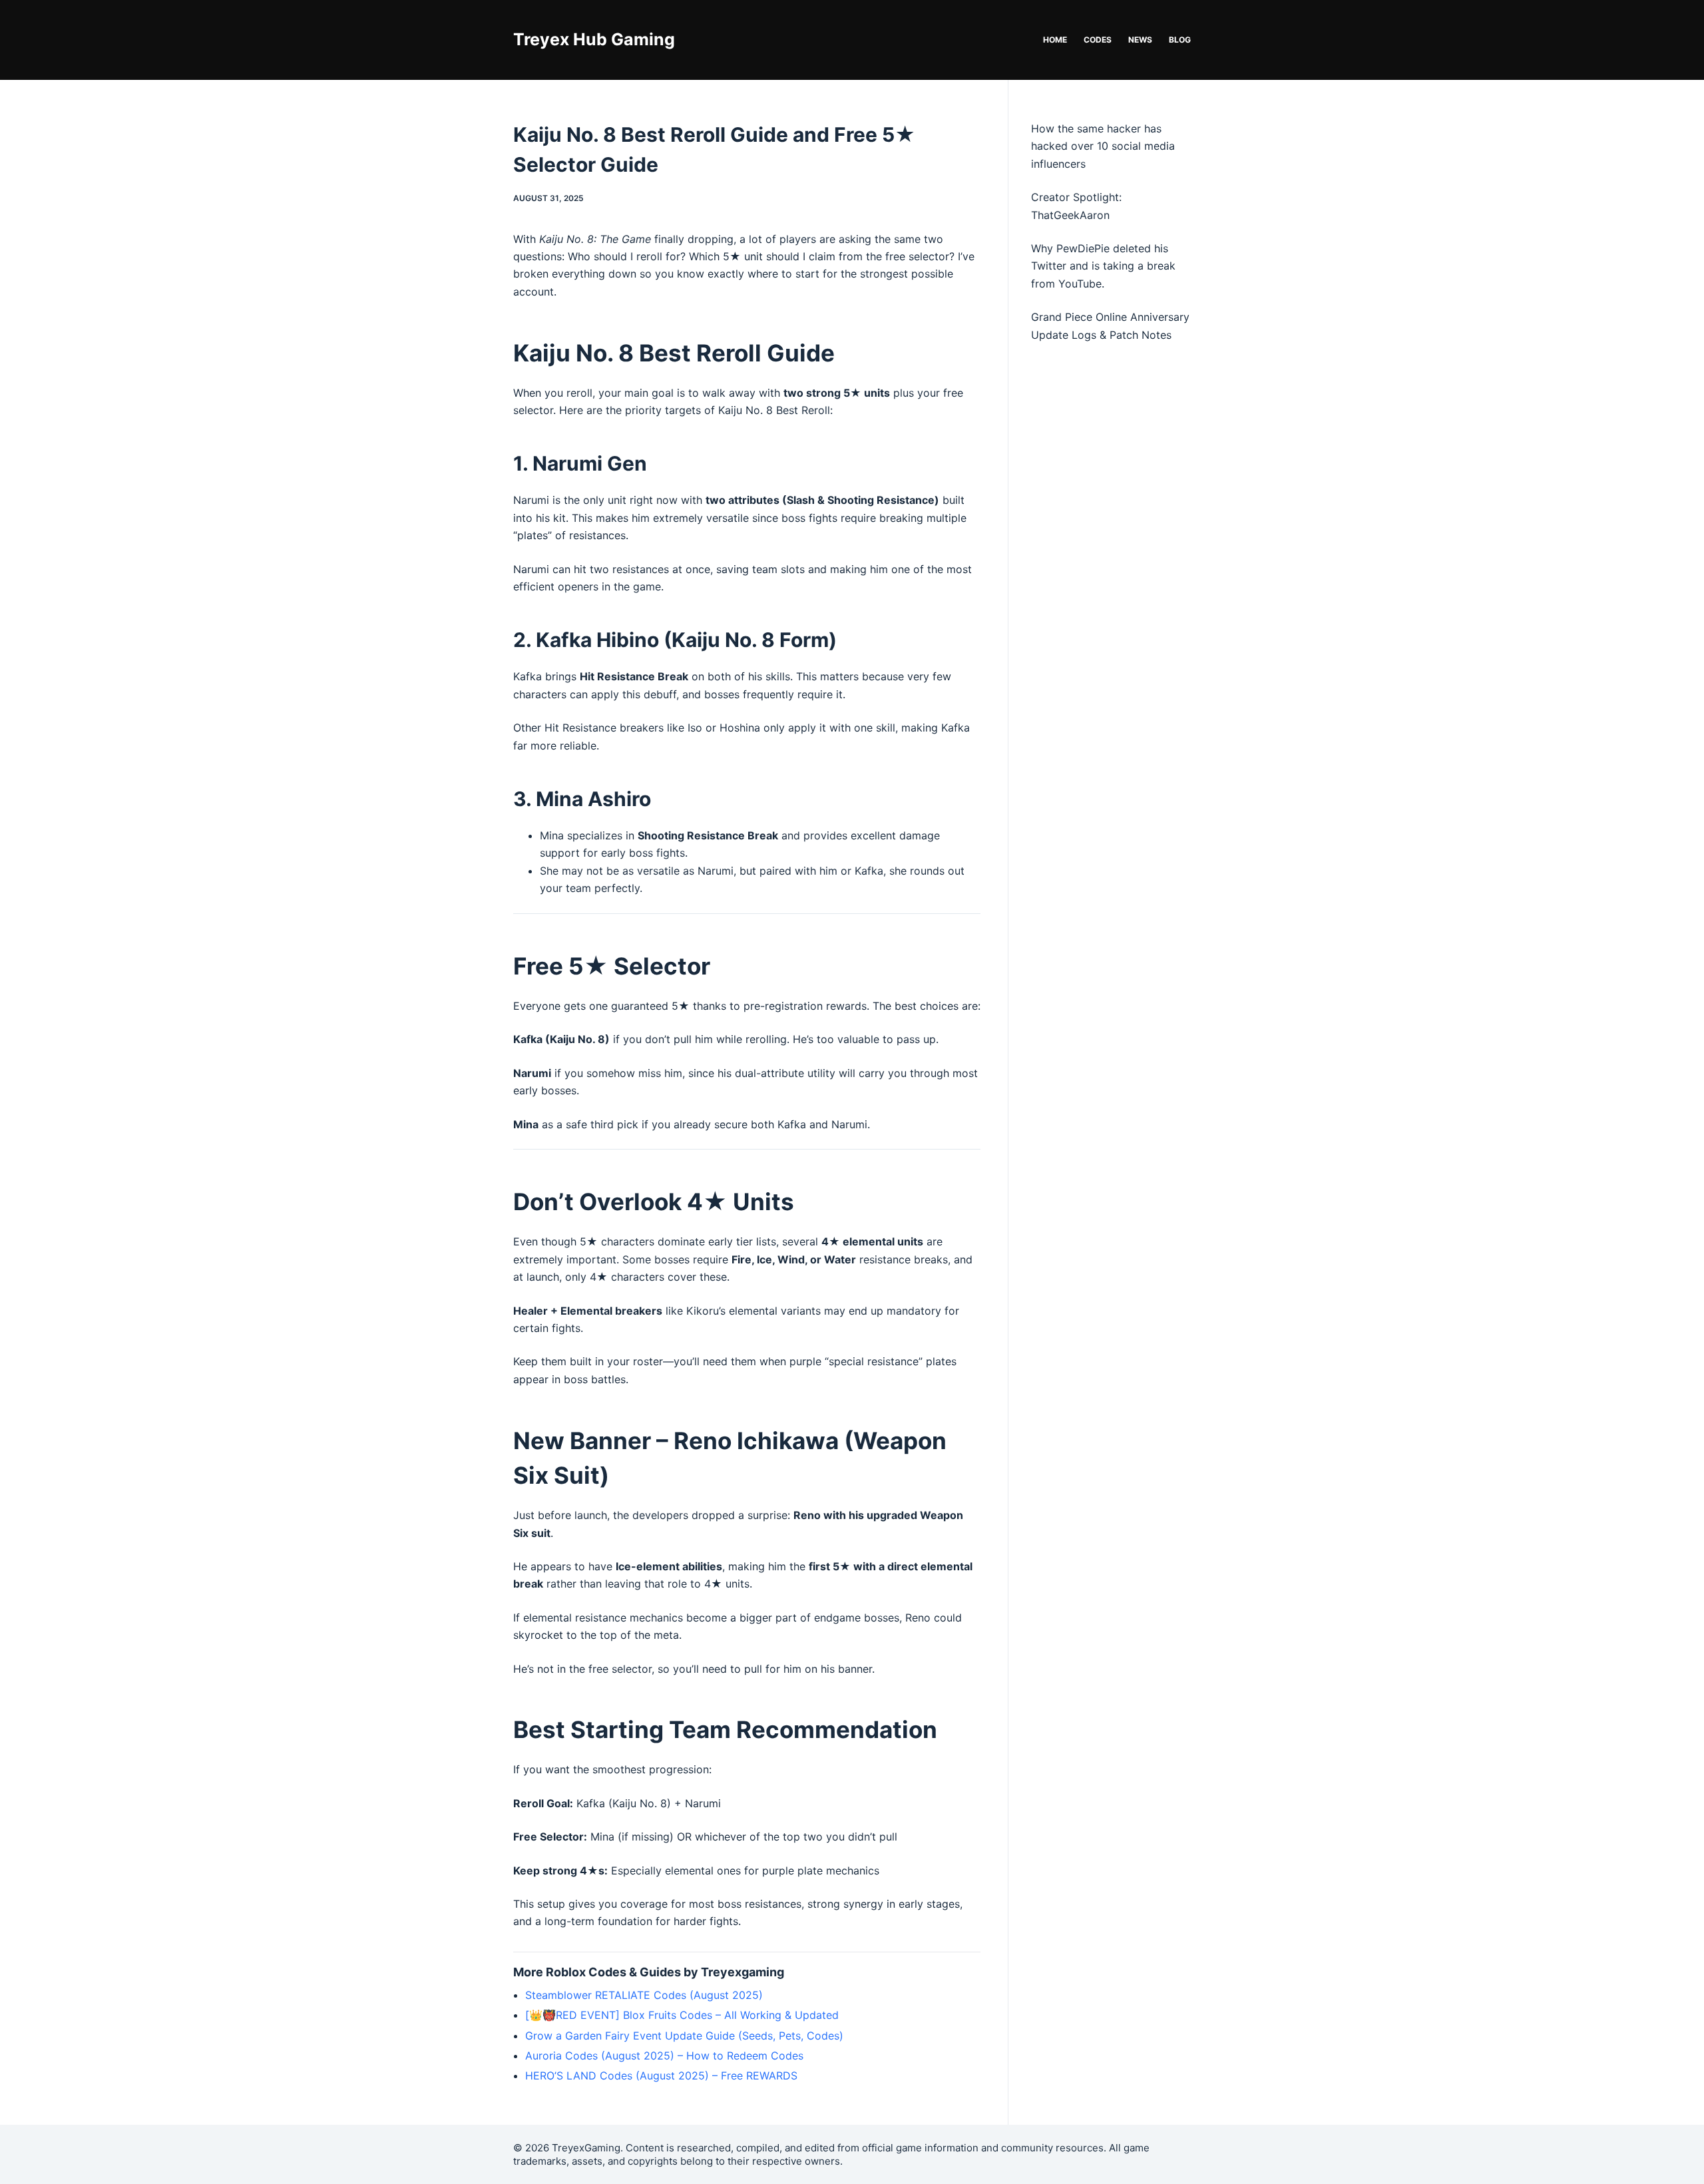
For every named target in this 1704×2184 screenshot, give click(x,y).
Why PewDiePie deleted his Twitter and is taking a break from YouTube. (1103, 266)
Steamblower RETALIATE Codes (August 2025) (644, 1995)
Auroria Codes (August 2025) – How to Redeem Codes (664, 2056)
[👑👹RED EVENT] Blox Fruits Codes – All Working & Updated (682, 2015)
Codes (1098, 40)
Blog (1180, 40)
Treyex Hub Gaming (594, 39)
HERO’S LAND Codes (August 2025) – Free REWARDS (661, 2075)
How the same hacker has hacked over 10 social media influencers (1103, 146)
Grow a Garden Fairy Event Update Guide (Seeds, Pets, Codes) (684, 2036)
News (1140, 40)
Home (1055, 40)
